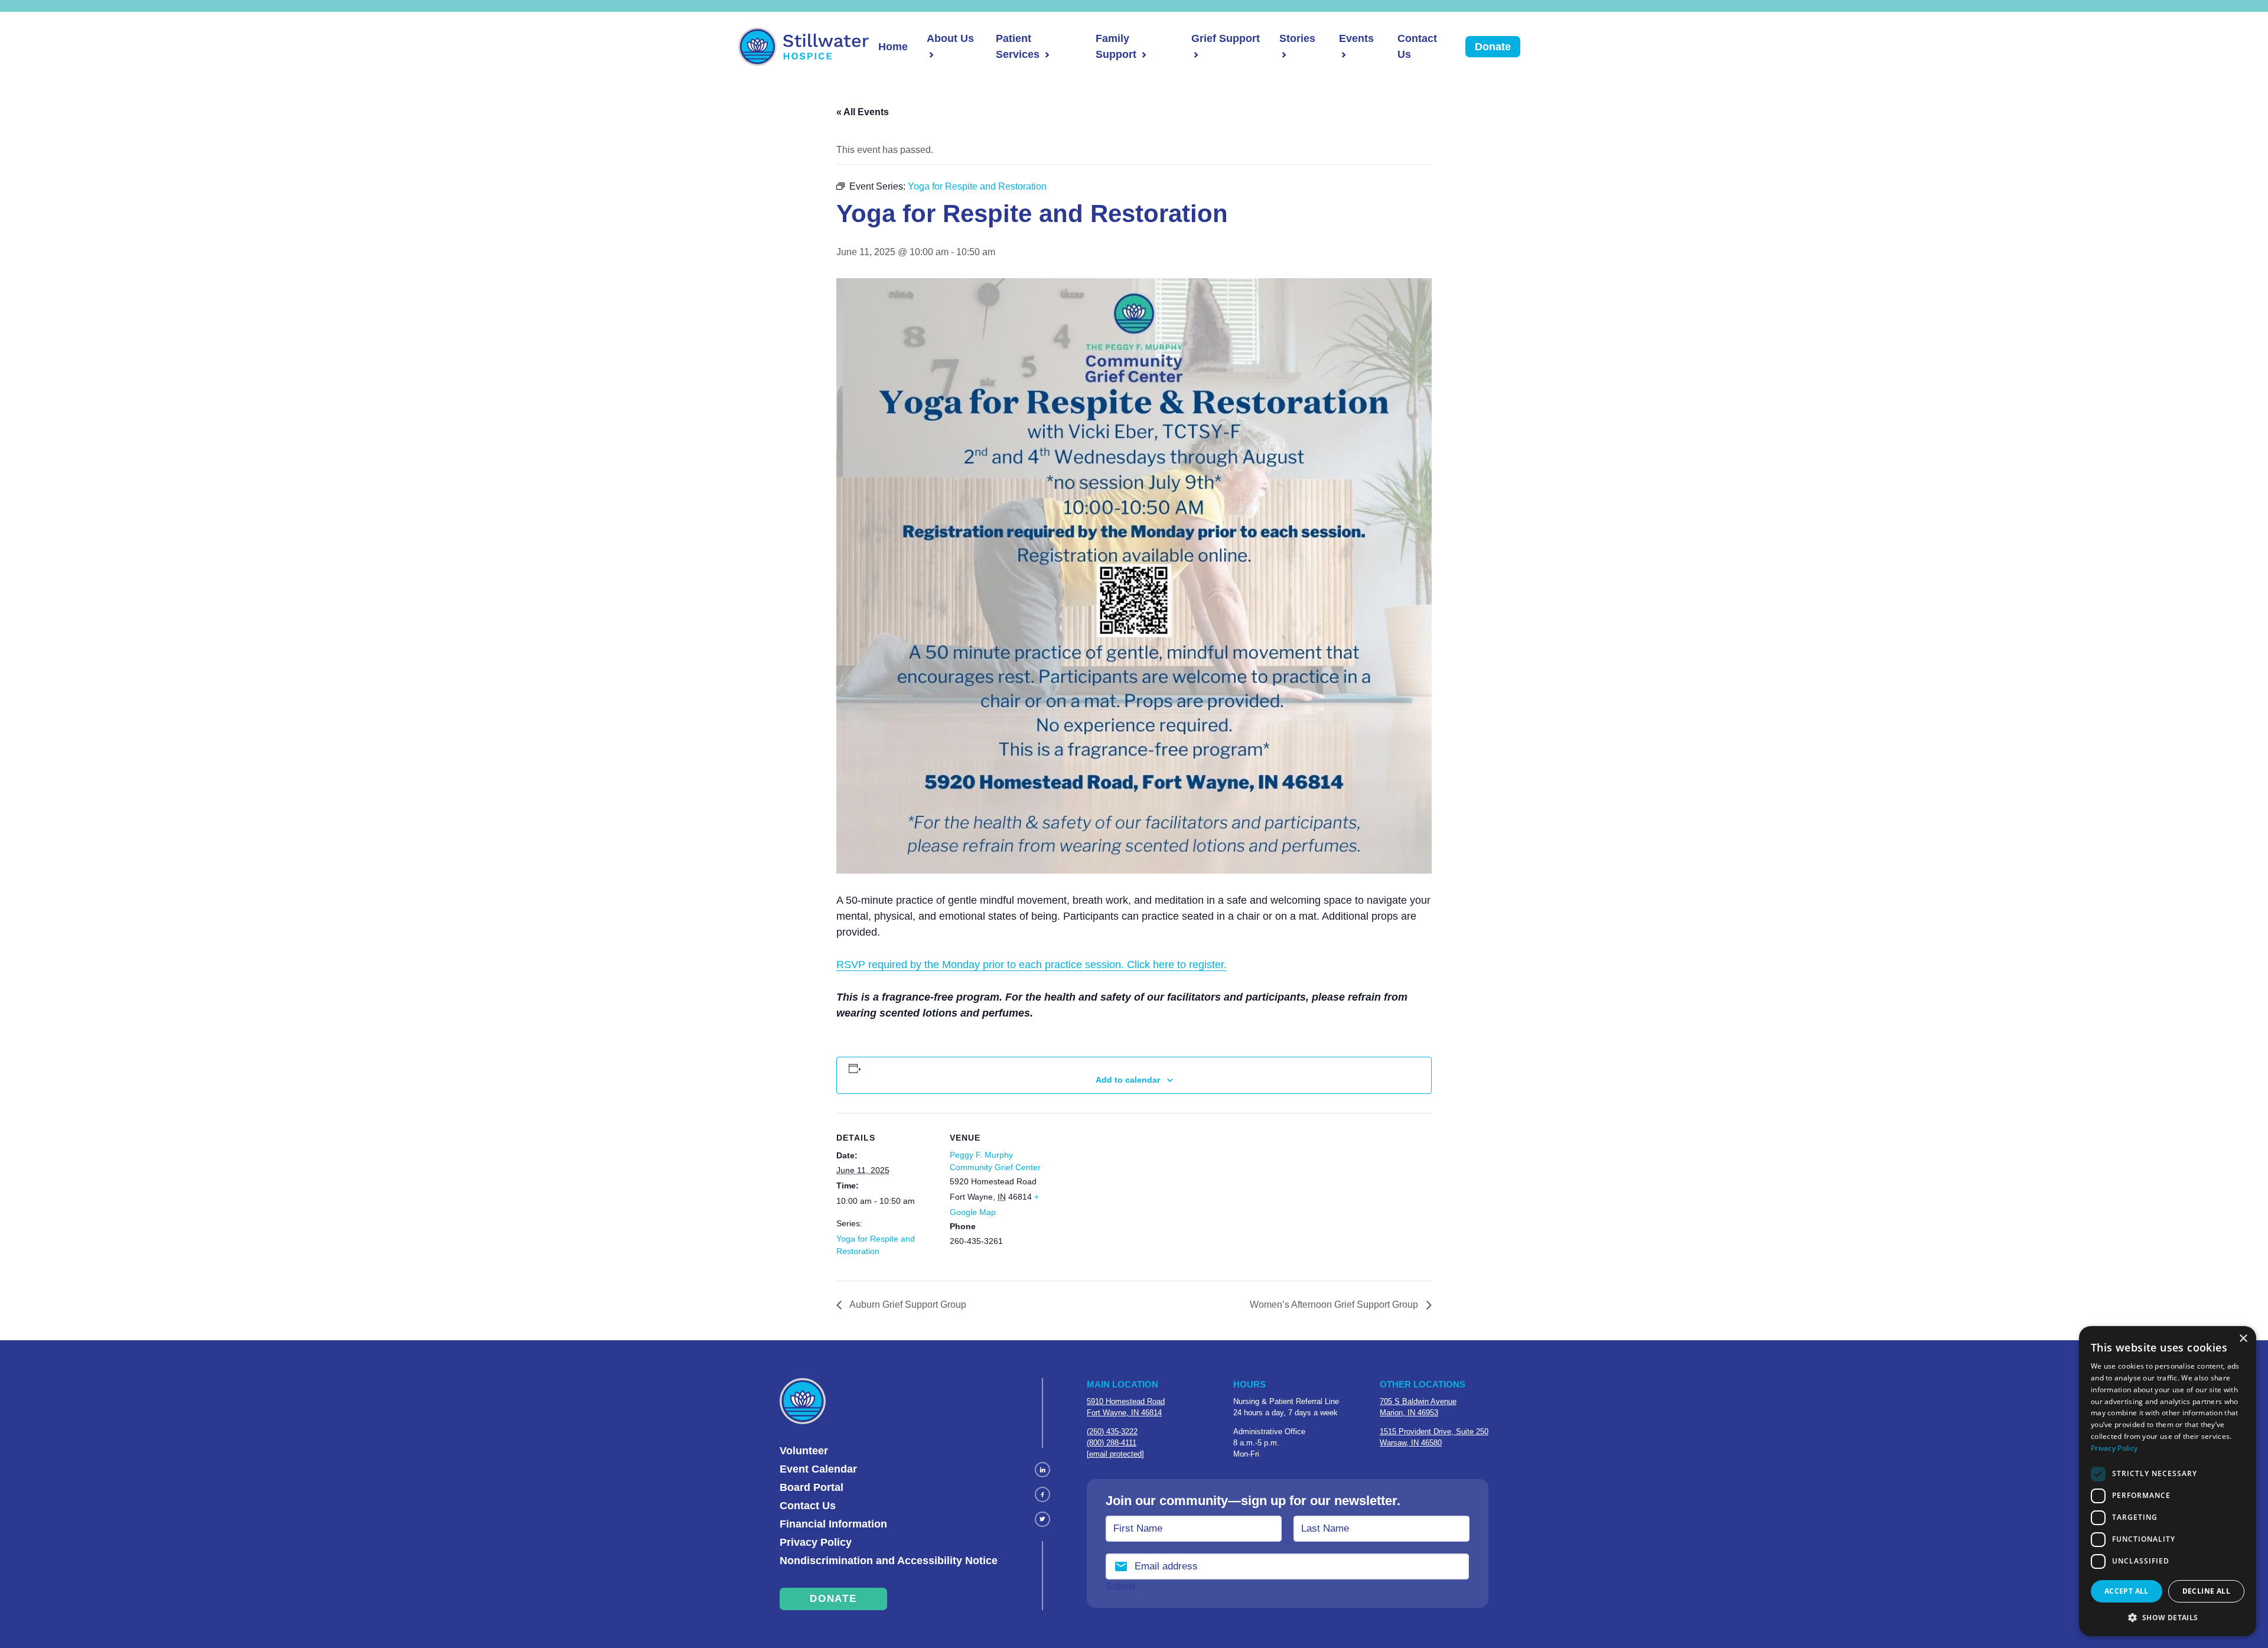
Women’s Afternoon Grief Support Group (1335, 1305)
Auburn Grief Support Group (907, 1305)
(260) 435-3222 (1112, 1432)
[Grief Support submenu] (1195, 55)
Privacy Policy (816, 1542)
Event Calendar (818, 1469)
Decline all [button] (2206, 1591)
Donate (1493, 47)
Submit (1120, 1586)
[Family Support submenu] (1143, 55)
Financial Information (833, 1524)
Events (1356, 38)
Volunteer (804, 1451)
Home (893, 47)
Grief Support (1226, 38)
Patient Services (1018, 46)
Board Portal (812, 1487)
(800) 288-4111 (1112, 1443)
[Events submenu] (1342, 55)
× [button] (2243, 1339)
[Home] (804, 47)
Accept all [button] (2127, 1591)
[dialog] (2168, 1481)
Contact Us (1417, 46)
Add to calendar (1128, 1080)
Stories (1297, 38)
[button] (2168, 1617)
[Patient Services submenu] (1046, 55)
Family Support (1116, 46)
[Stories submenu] (1283, 55)
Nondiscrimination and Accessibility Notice (889, 1561)
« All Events (863, 112)
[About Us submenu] (930, 55)
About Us (950, 38)
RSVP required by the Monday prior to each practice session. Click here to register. (1032, 965)
